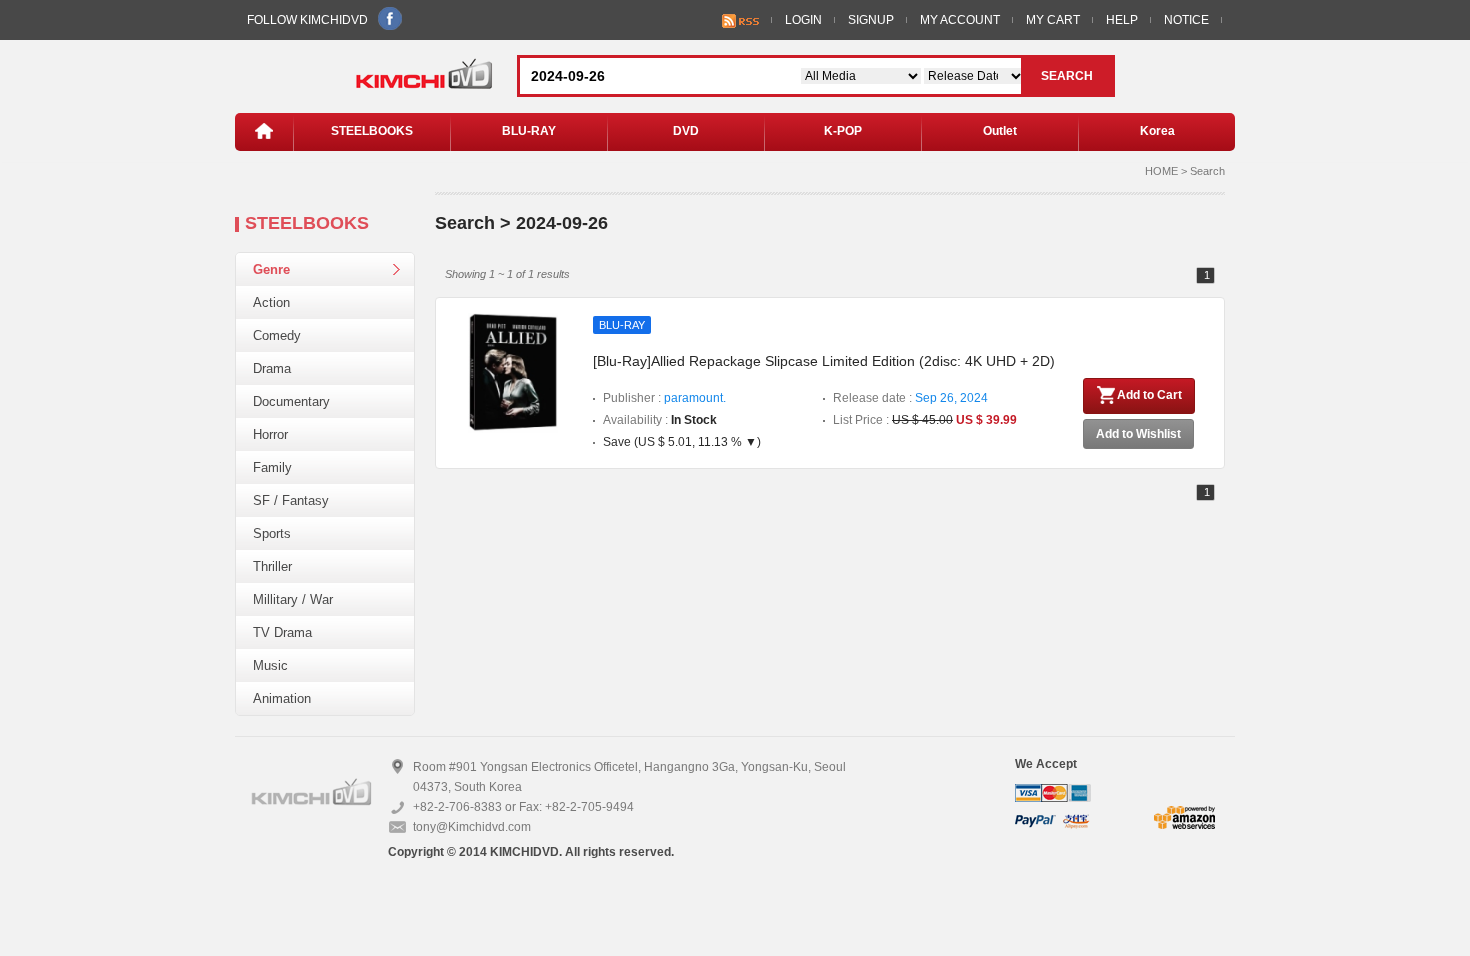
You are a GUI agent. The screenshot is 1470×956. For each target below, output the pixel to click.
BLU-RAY (529, 131)
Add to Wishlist (1138, 434)
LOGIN (803, 20)
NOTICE (1186, 20)
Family (272, 467)
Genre (271, 269)
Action (271, 302)
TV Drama (282, 632)
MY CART (1053, 20)
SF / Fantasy (291, 500)
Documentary (291, 401)
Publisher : (664, 398)
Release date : (910, 398)
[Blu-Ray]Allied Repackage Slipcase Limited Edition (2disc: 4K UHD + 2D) (824, 361)
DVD (686, 131)
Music (270, 665)
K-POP (843, 131)
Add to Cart (1149, 395)
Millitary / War (293, 599)
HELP (1122, 20)
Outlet (1000, 131)
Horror (270, 434)
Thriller (272, 566)
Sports (272, 533)
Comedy (277, 335)
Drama (272, 368)
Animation (282, 698)
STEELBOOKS (372, 131)
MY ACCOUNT (960, 20)
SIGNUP (871, 20)
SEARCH (1067, 76)
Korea (1157, 131)
